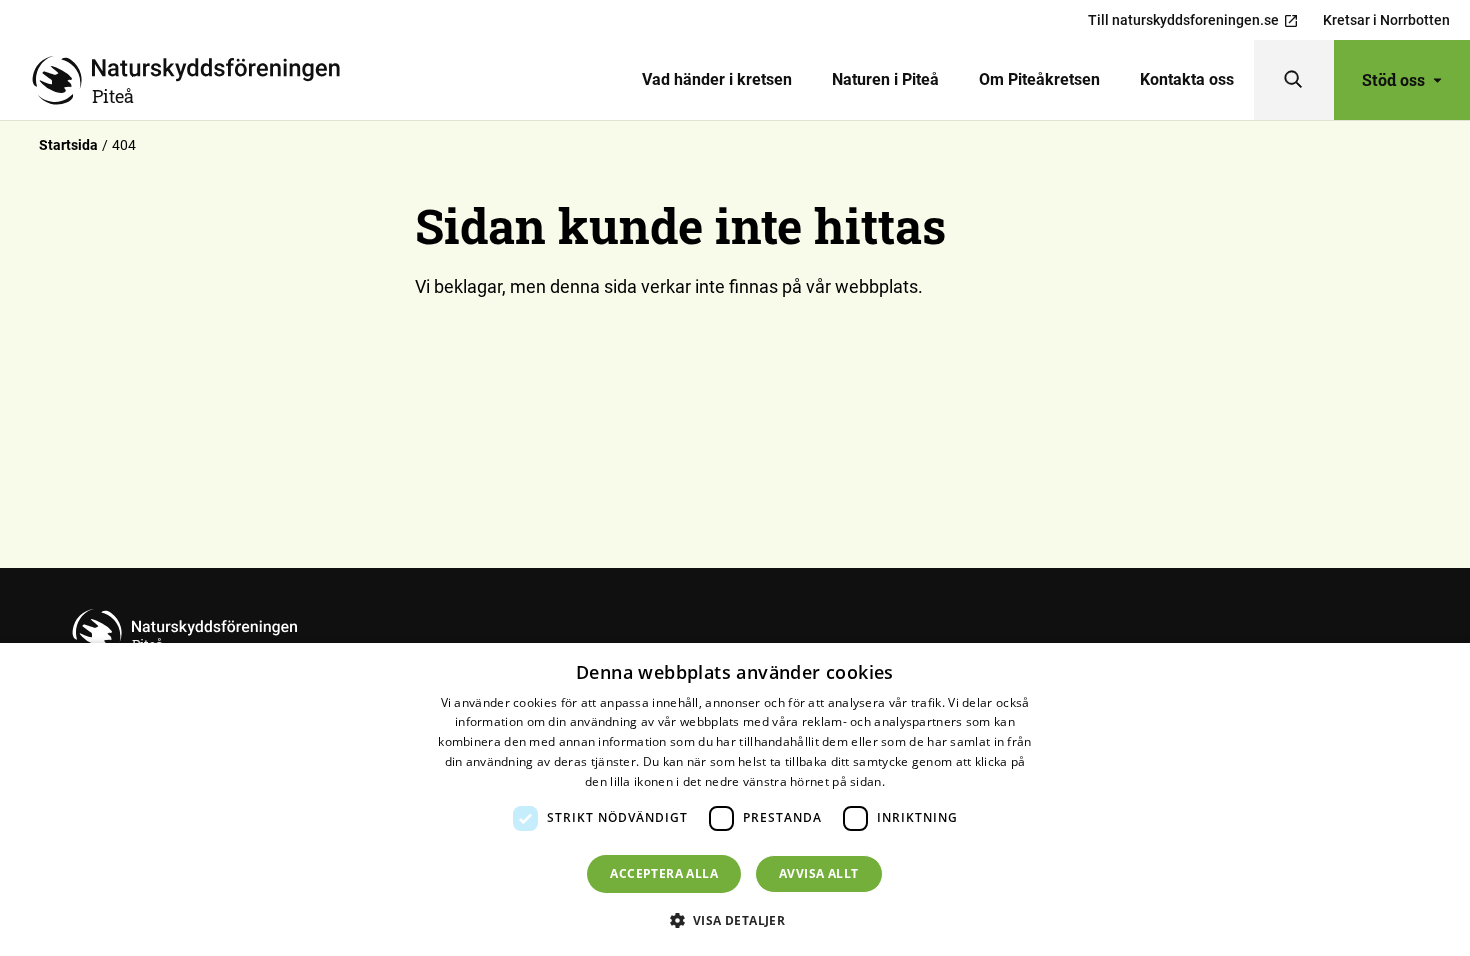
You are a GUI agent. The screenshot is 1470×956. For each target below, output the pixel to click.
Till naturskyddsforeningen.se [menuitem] (1183, 20)
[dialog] (735, 799)
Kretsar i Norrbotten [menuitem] (1386, 20)
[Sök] (1294, 80)
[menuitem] (717, 80)
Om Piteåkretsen (1039, 79)
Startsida (68, 145)
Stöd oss (1393, 79)
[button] (735, 920)
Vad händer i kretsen (717, 79)
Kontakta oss (1187, 79)
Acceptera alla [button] (664, 873)
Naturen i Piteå (885, 79)
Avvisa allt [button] (818, 873)
